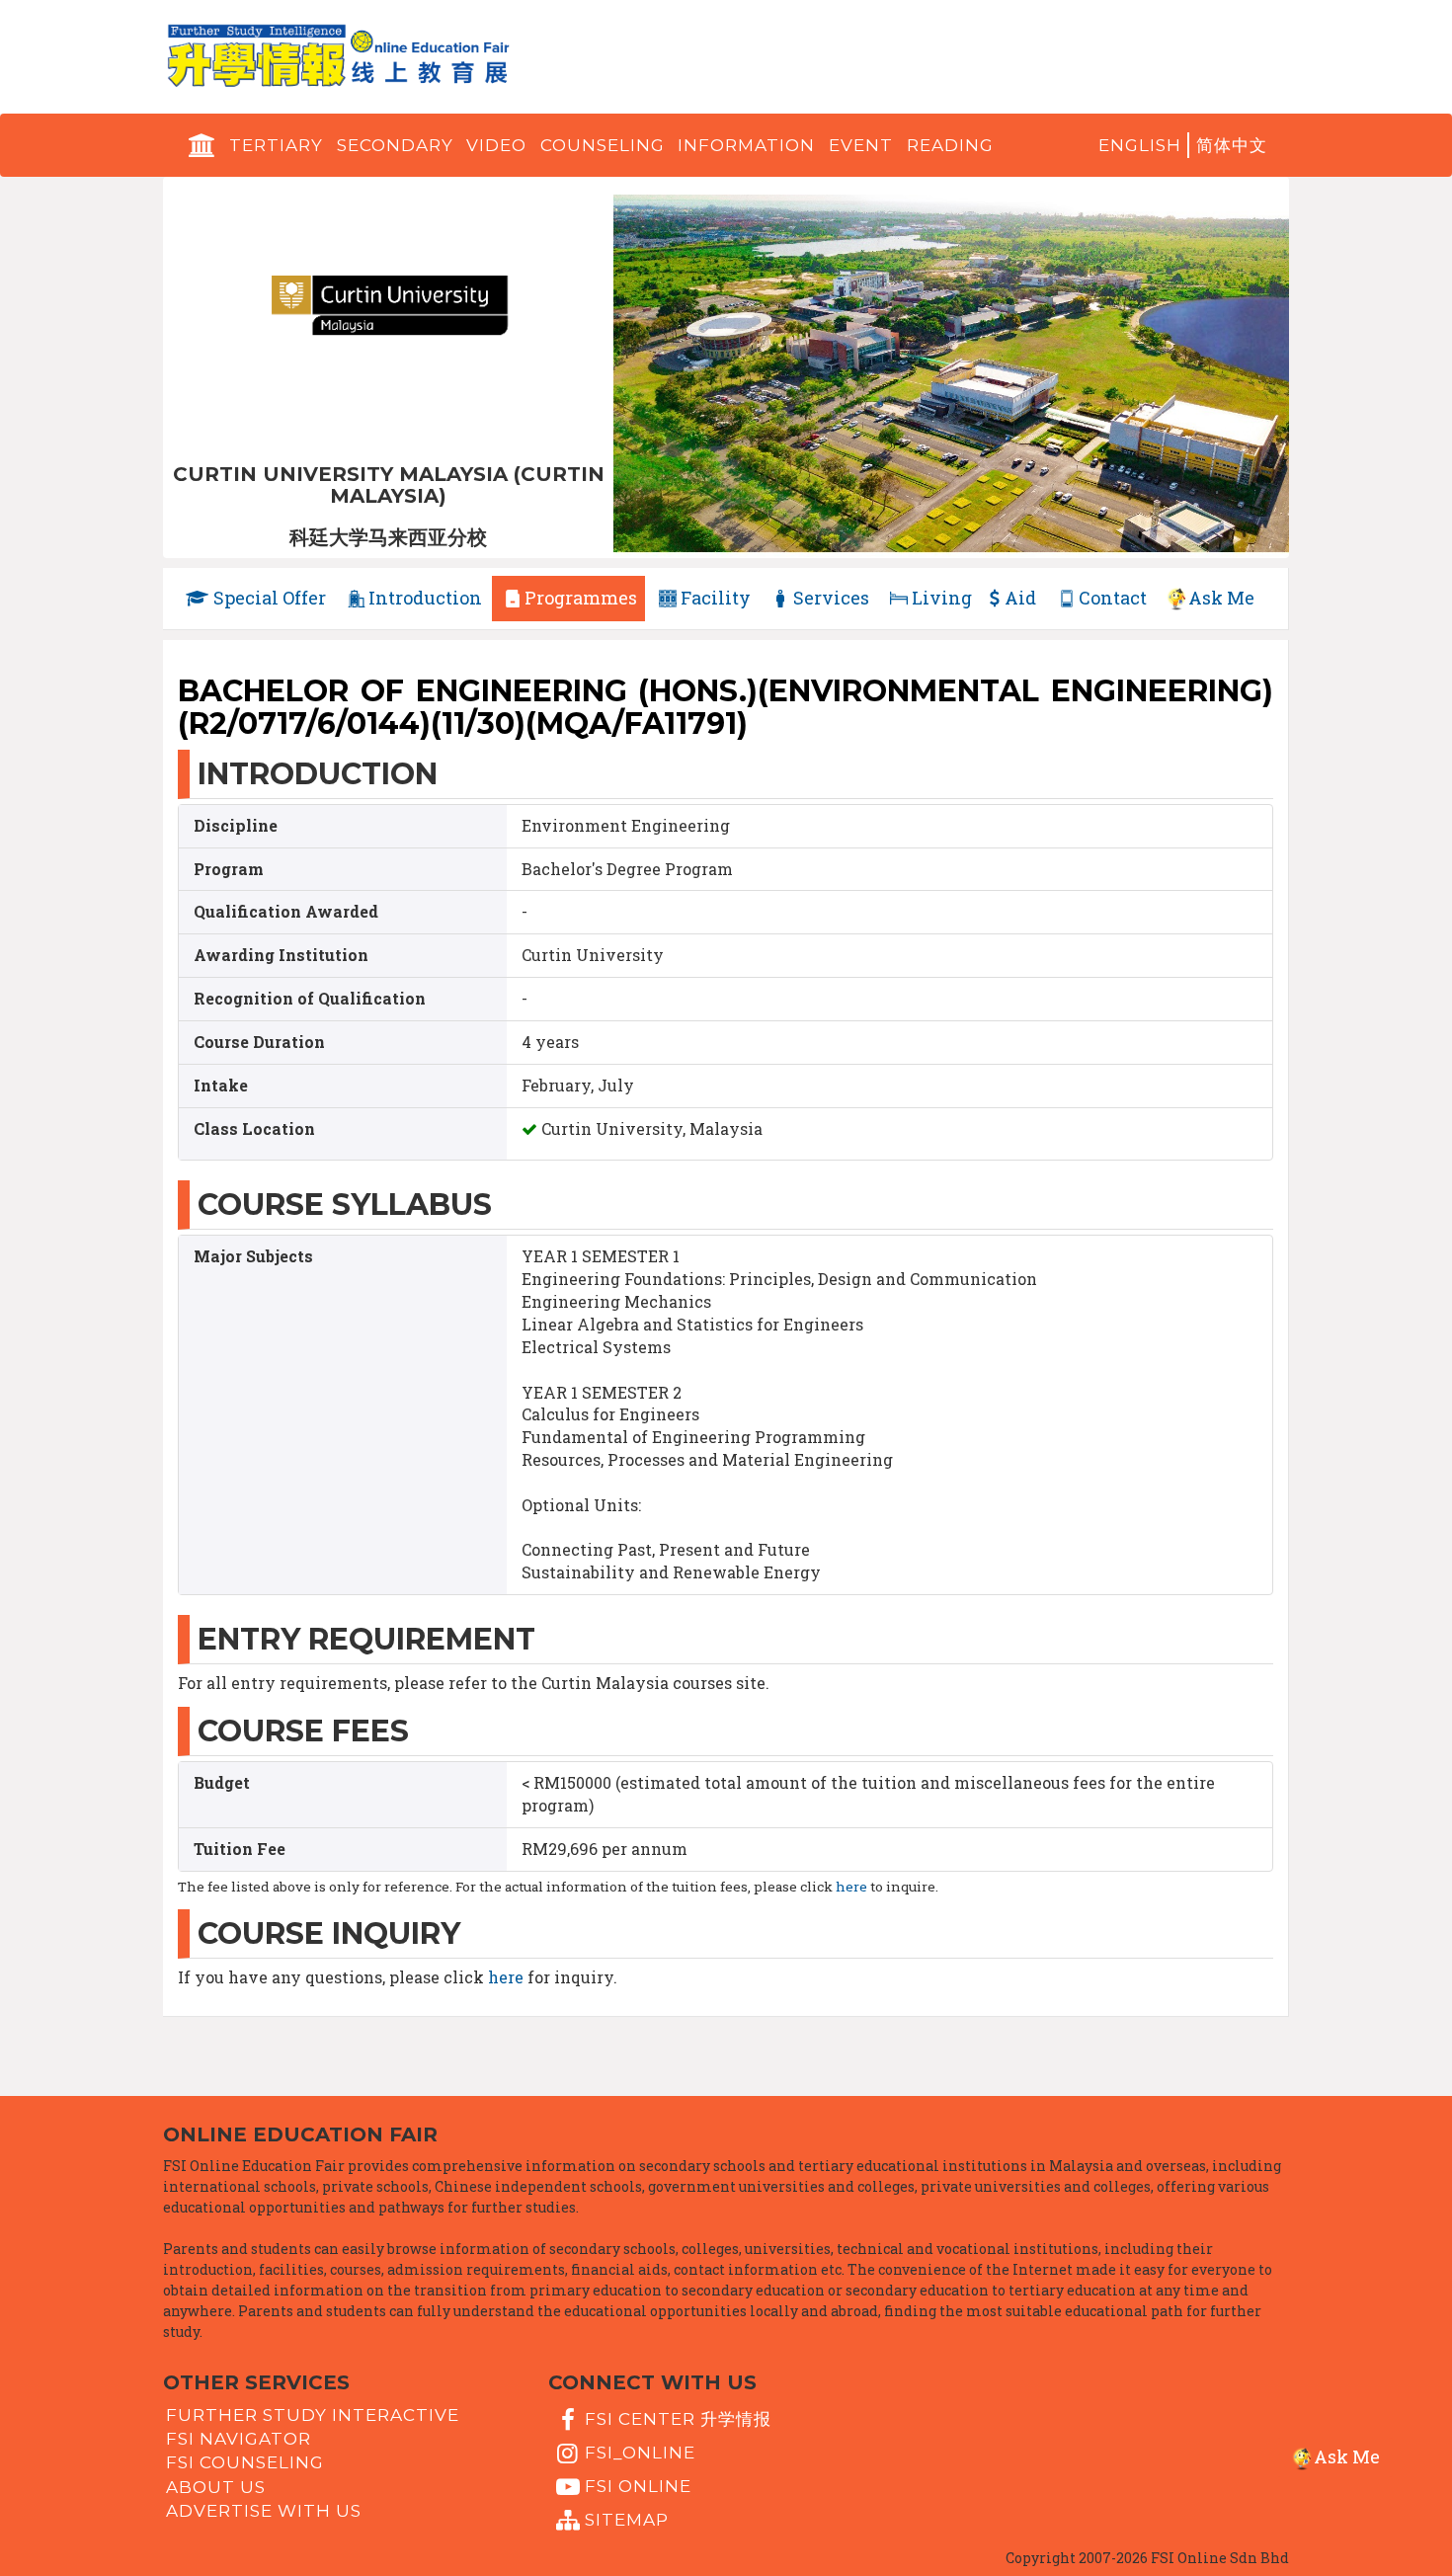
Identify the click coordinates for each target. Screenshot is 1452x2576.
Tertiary (276, 145)
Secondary (395, 145)
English (1140, 145)
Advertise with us (264, 2511)
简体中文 (1232, 145)
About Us (216, 2486)
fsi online (638, 2486)
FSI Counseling (245, 2462)
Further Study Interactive (313, 2415)
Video (496, 145)
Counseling (603, 145)
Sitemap (627, 2520)
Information (746, 145)
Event (861, 145)
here (851, 1887)
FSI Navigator (239, 2439)
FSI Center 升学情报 (678, 2418)
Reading (950, 145)
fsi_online (640, 2453)
